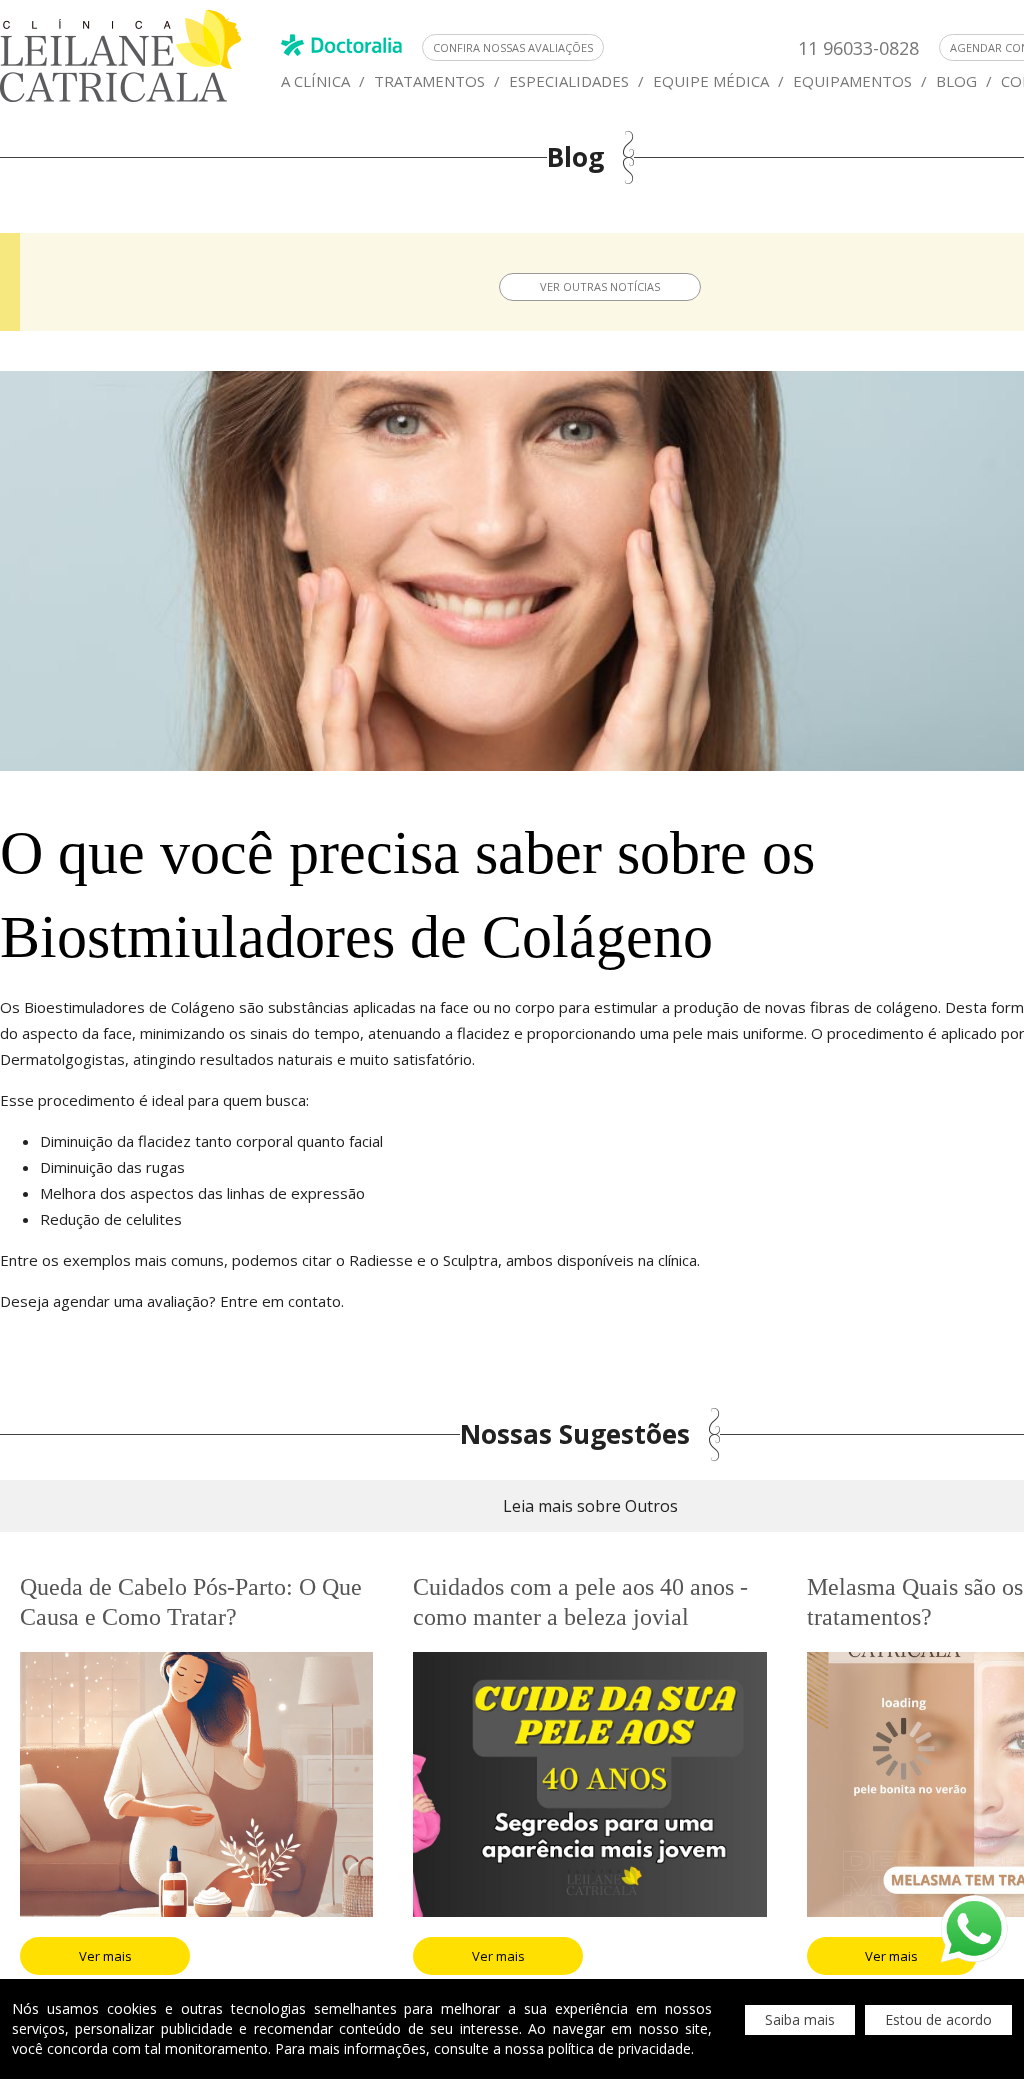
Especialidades (569, 81)
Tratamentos (429, 81)
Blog (956, 81)
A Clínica (315, 81)
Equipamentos (852, 81)
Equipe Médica (711, 81)
